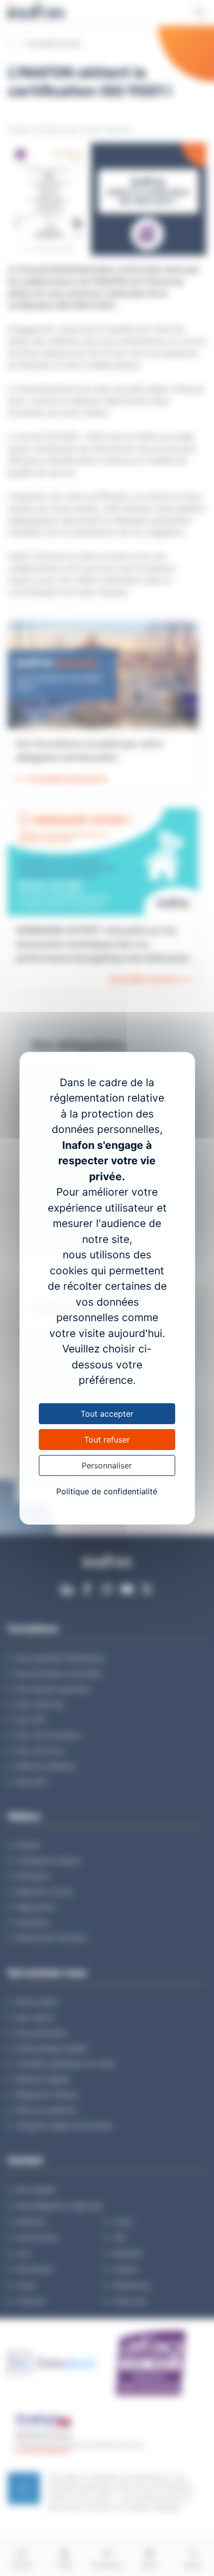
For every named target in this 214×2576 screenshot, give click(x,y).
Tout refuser (107, 1440)
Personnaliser (107, 1465)
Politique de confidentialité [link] (107, 1491)
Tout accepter (107, 1414)
